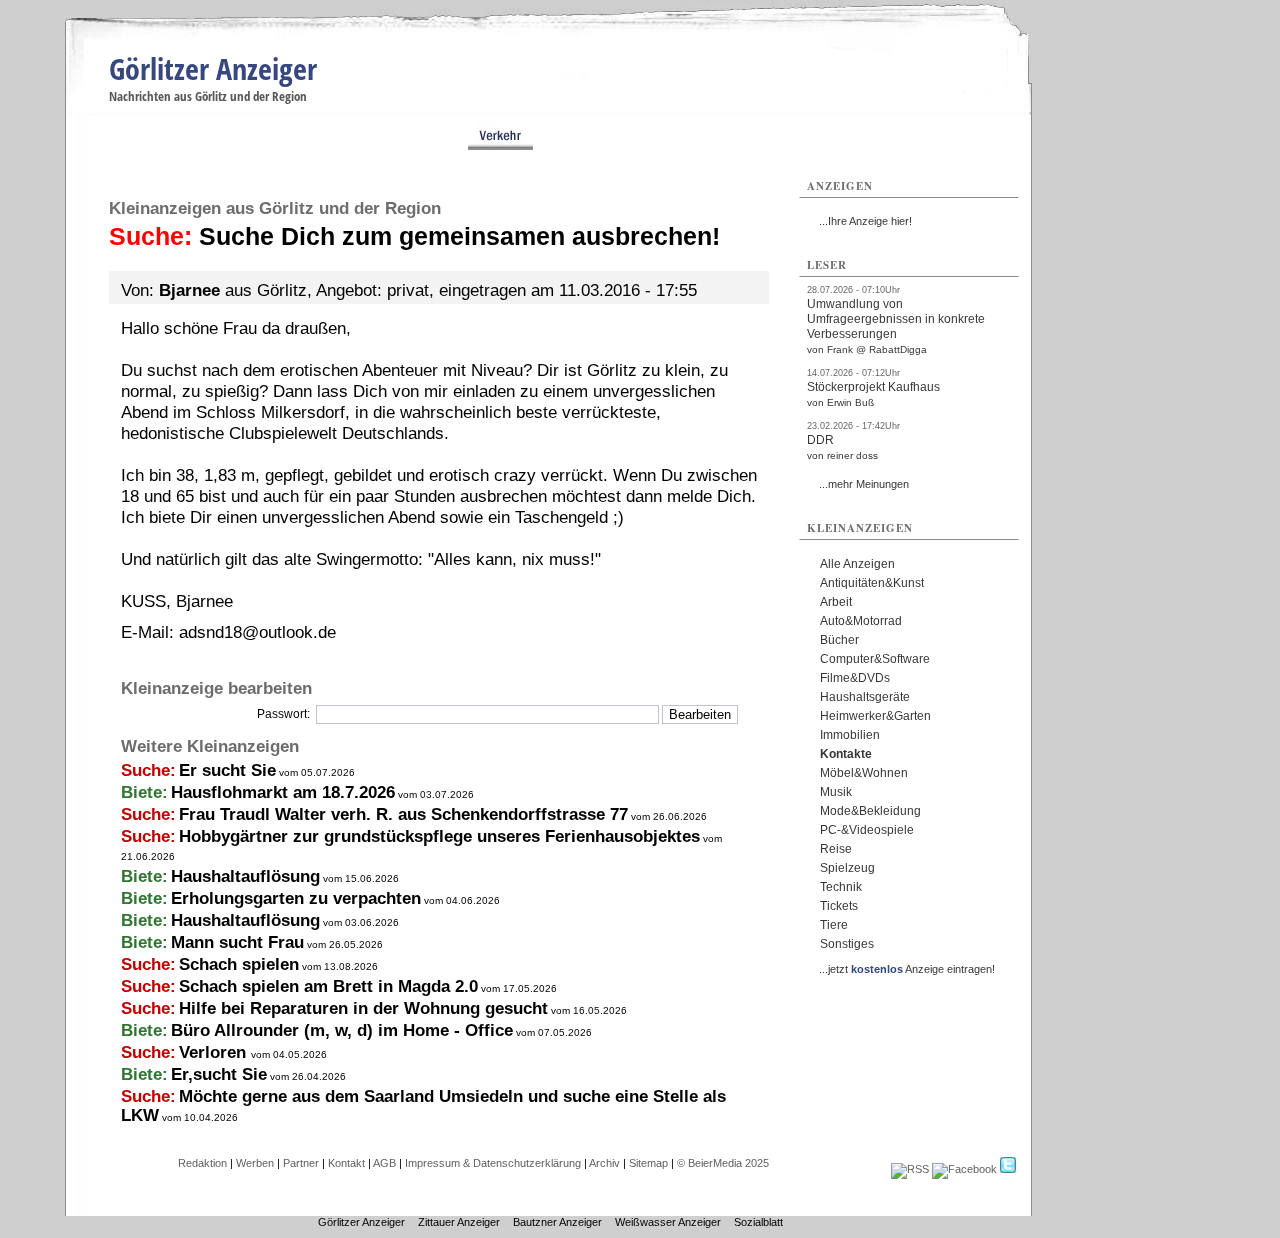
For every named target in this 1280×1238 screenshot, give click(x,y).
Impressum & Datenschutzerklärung (493, 1163)
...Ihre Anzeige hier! (865, 221)
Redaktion (202, 1163)
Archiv (604, 1163)
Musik (836, 792)
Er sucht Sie (227, 770)
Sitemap (648, 1163)
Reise (836, 849)
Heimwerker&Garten (875, 716)
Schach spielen (239, 964)
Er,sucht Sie (219, 1074)
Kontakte (846, 754)
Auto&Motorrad (861, 621)
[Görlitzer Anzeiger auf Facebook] (964, 1169)
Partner (301, 1163)
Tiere (834, 925)
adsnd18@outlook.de (257, 632)
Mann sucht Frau (237, 942)
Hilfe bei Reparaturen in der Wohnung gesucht (363, 1008)
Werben (255, 1163)
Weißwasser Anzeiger (668, 1222)
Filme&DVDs (855, 678)
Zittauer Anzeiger (459, 1222)
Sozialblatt (758, 1222)
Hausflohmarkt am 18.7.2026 (283, 792)
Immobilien (850, 735)
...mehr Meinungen (864, 484)
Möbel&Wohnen (864, 773)
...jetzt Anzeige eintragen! (907, 969)
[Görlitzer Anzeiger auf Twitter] (1008, 1169)
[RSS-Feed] (910, 1169)
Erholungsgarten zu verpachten (296, 898)
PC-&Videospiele (867, 830)
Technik (841, 887)
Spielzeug (847, 868)
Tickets (839, 906)
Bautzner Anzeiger (557, 1222)
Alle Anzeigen (857, 564)
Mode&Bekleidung (870, 811)
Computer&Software (875, 659)
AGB (384, 1163)
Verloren (215, 1052)
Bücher (839, 640)
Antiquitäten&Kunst (872, 583)
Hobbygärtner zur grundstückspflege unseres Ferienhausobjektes (439, 836)
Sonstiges (847, 944)
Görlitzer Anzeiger (213, 68)
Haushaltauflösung (245, 876)
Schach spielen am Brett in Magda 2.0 (328, 986)
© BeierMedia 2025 (723, 1163)
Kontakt (346, 1163)
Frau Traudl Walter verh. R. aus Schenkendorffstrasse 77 (403, 814)
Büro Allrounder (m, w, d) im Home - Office (342, 1030)
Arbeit (836, 602)
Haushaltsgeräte (865, 697)
